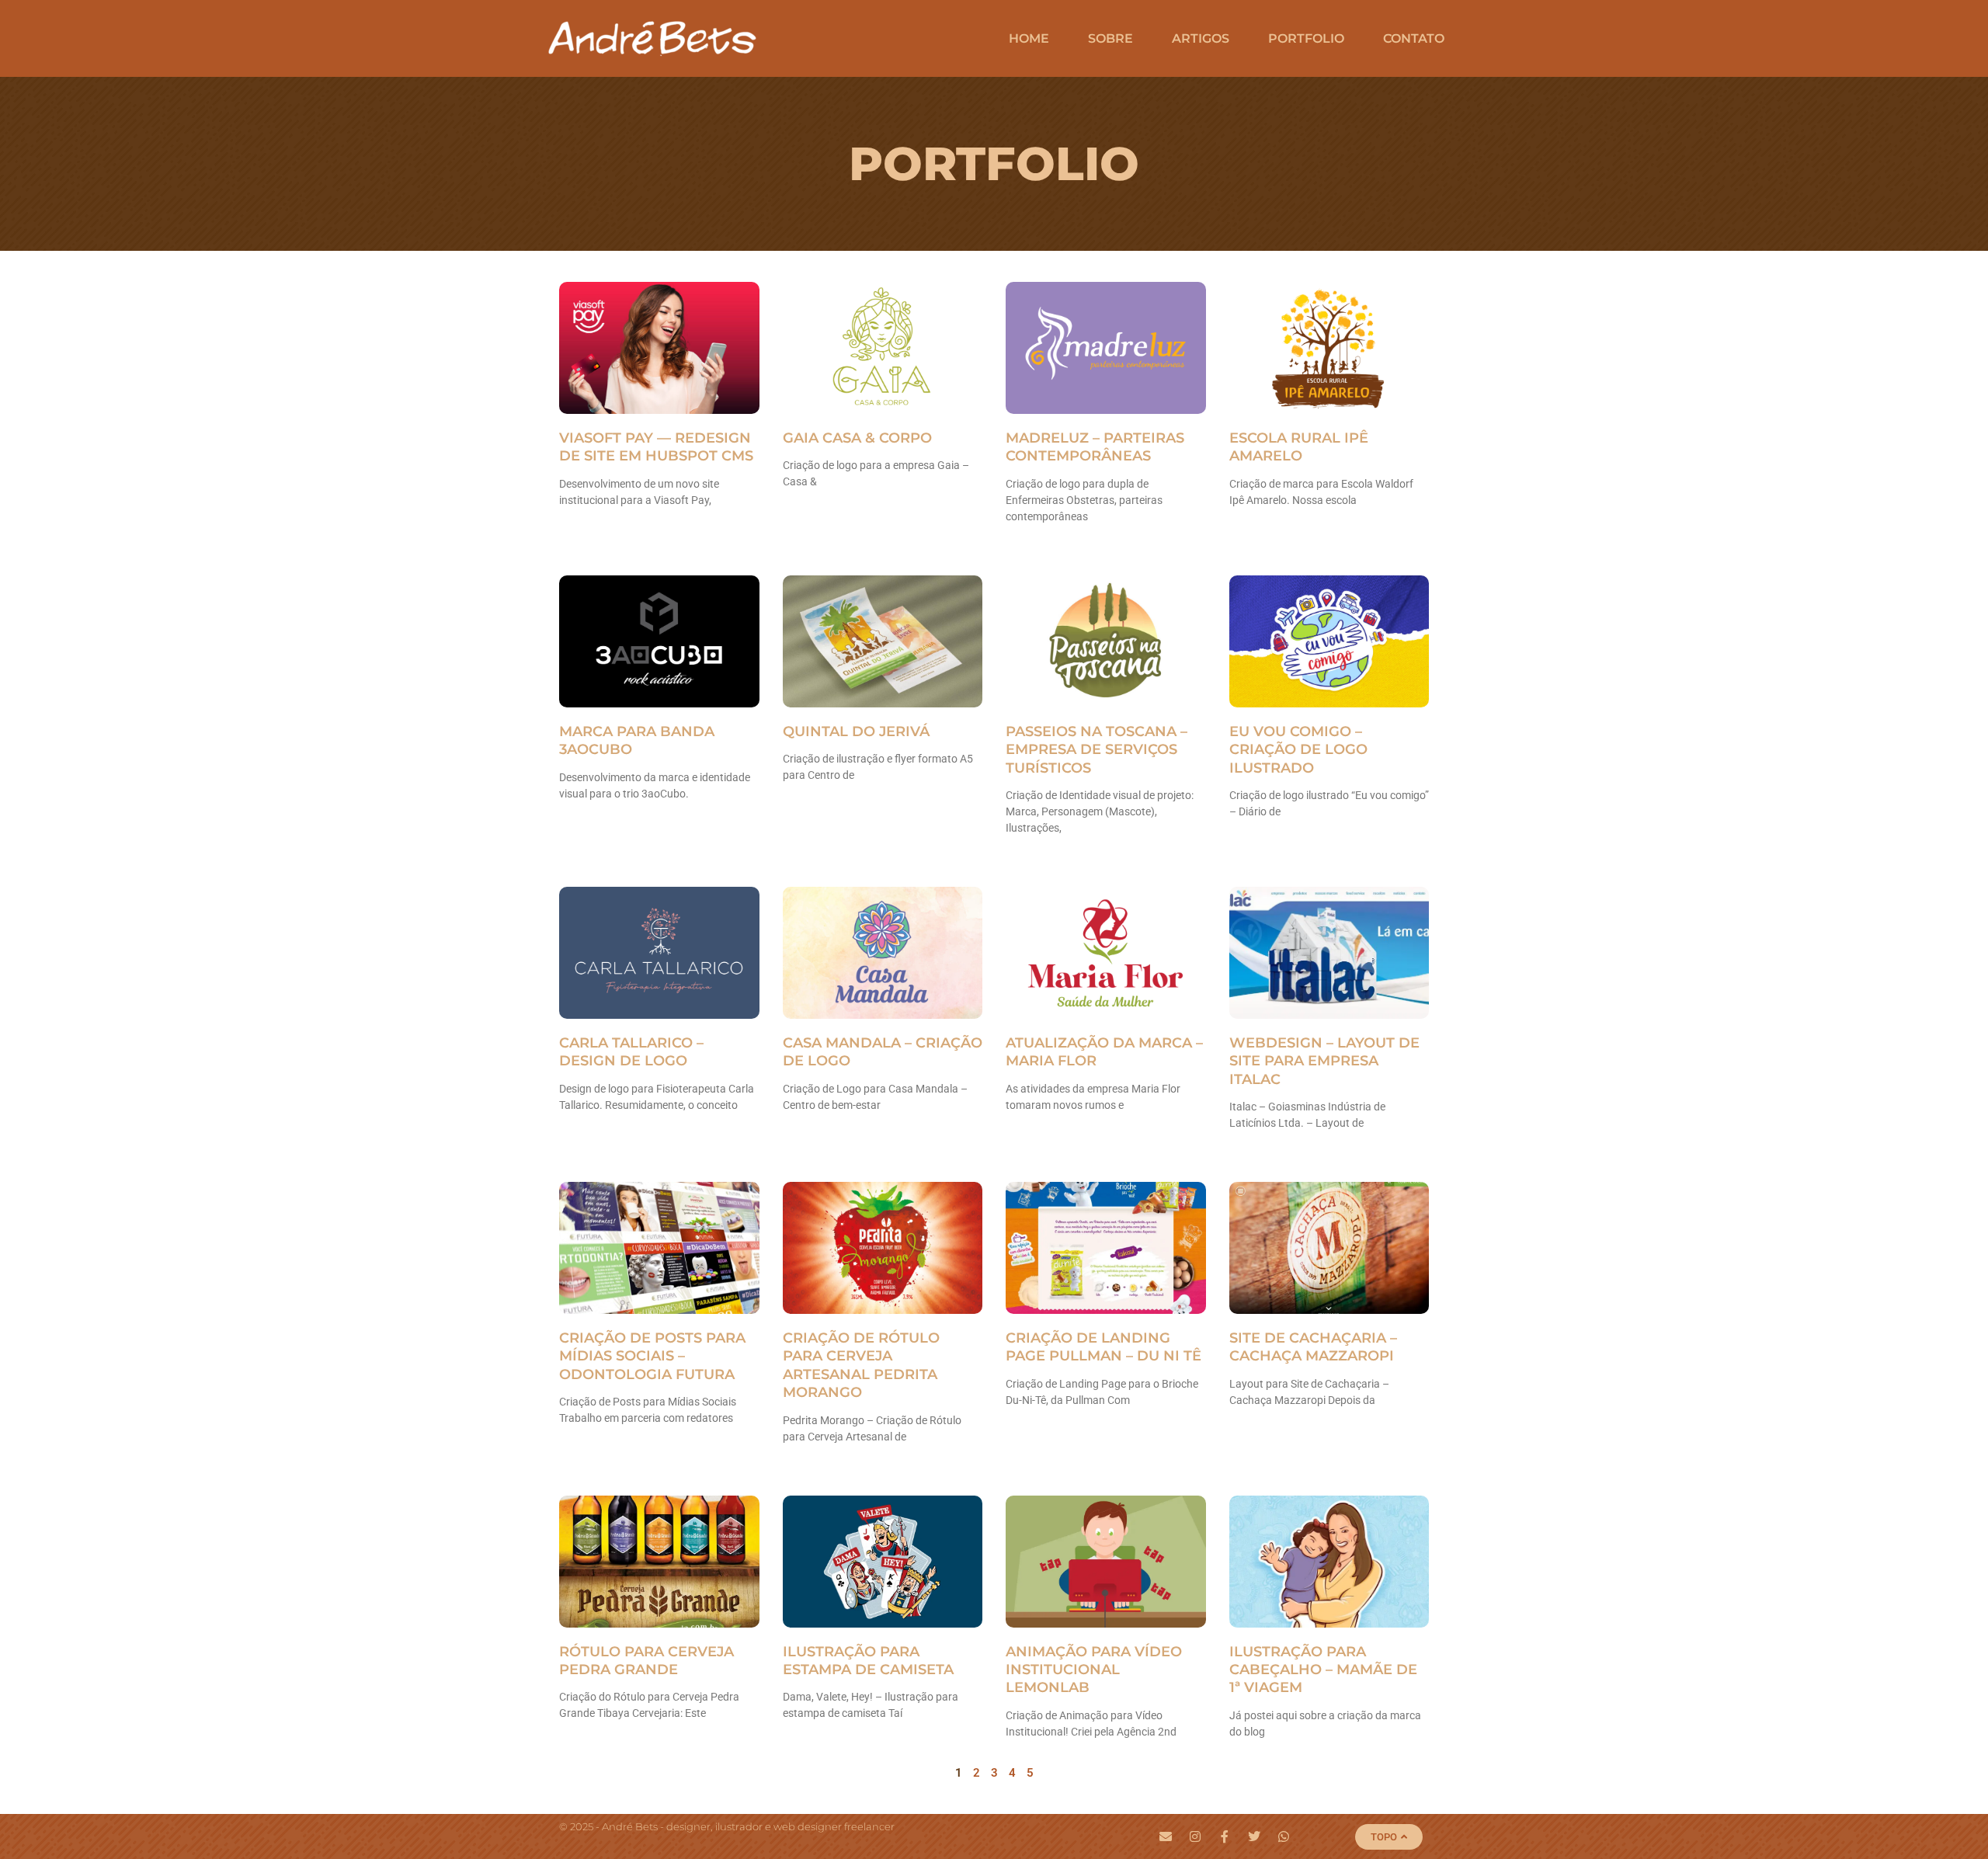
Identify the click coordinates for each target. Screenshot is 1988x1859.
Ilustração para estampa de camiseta (868, 1661)
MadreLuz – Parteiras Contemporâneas (1095, 447)
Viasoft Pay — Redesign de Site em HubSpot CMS (656, 447)
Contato (1414, 38)
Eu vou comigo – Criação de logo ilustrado (1298, 750)
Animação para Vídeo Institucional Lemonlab (1094, 1670)
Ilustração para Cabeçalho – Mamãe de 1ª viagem (1323, 1670)
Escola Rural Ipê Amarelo (1299, 447)
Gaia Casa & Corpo (857, 438)
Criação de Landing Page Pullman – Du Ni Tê (1103, 1347)
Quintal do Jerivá (856, 731)
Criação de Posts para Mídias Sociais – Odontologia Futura (652, 1356)
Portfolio (1306, 38)
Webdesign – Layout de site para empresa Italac (1324, 1061)
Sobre (1110, 38)
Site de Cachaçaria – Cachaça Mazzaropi (1313, 1347)
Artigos (1201, 38)
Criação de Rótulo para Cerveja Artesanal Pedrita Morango (861, 1365)
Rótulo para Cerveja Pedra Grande (646, 1661)
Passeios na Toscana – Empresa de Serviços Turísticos (1097, 750)
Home (1029, 38)
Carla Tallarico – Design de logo (631, 1052)
